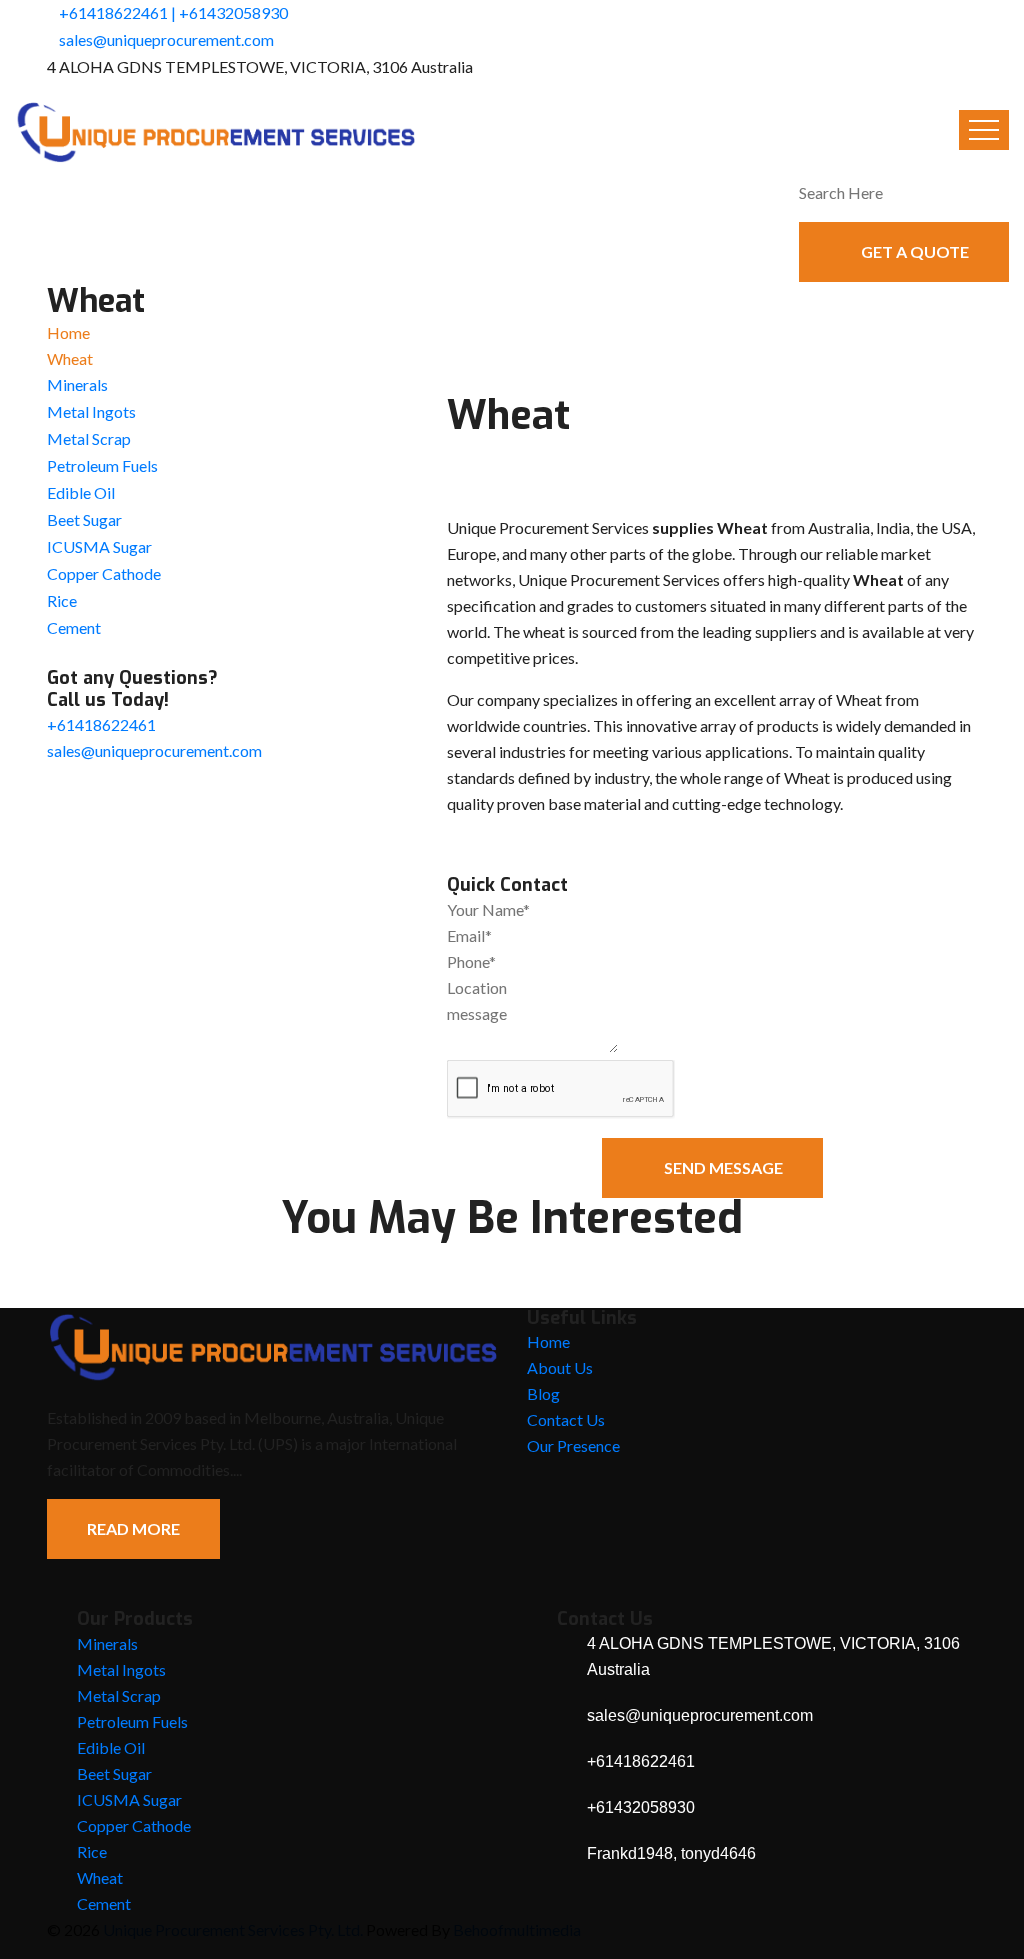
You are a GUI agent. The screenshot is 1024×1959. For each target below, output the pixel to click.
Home (68, 332)
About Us (560, 1367)
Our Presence (573, 1445)
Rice (62, 600)
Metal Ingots (91, 411)
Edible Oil (81, 492)
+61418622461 (113, 12)
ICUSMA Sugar (99, 546)
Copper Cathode (104, 573)
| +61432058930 (229, 12)
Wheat (100, 1877)
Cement (74, 627)
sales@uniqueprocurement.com (166, 39)
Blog (543, 1393)
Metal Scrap (89, 438)
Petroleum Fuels (102, 465)
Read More (133, 1528)
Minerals (77, 384)
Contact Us (566, 1419)
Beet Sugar (84, 519)
